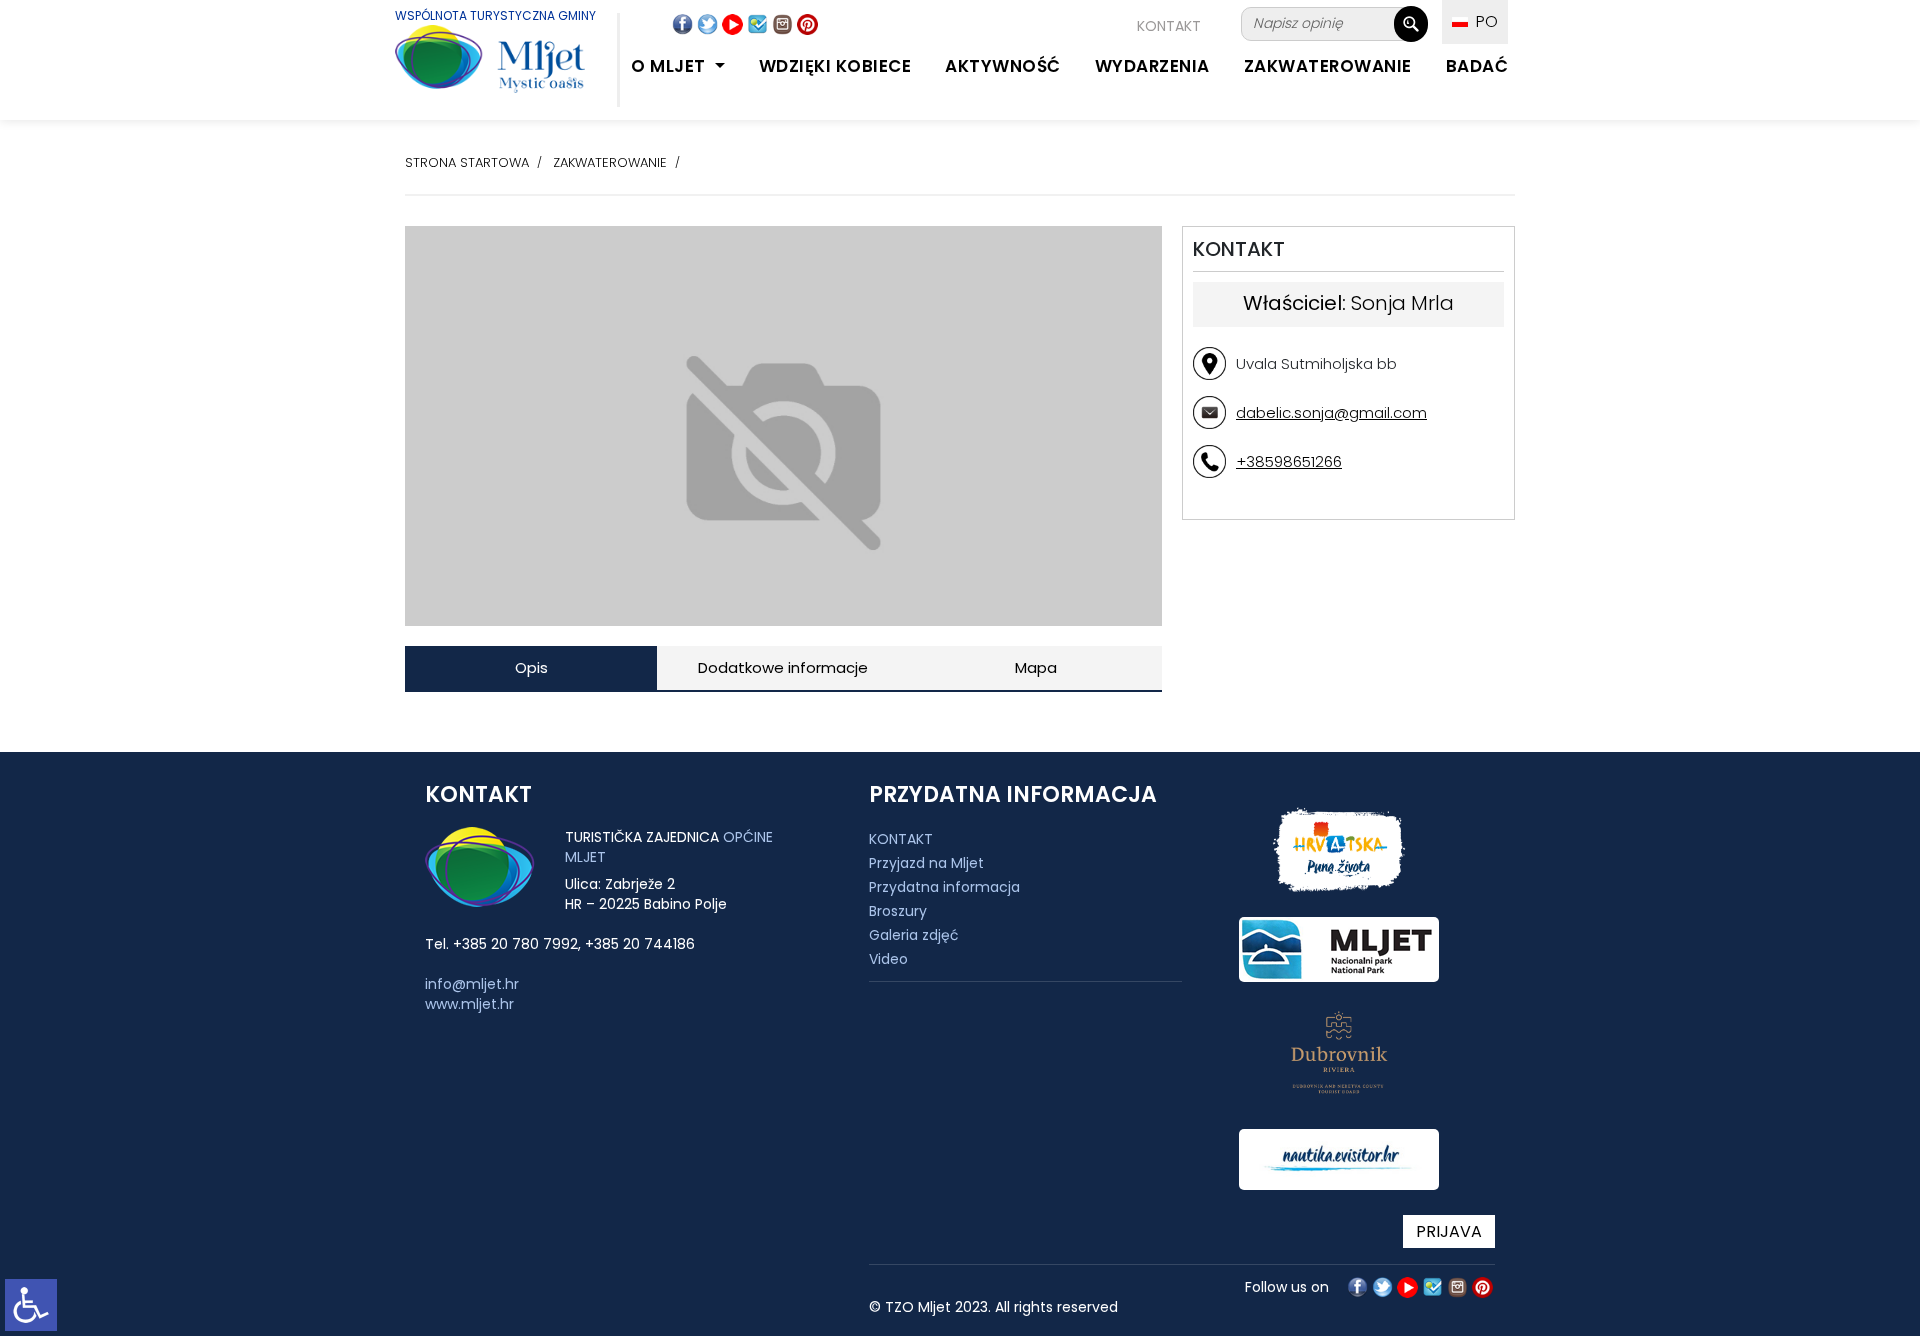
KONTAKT (1169, 26)
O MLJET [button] (670, 66)
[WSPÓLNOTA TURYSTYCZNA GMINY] (470, 68)
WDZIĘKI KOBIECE (835, 66)
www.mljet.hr (469, 1004)
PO (1483, 21)
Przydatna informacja (944, 887)
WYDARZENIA (1152, 66)
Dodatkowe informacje (783, 667)
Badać (1477, 66)
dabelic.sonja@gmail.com (1331, 412)
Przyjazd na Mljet (926, 863)
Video (888, 959)
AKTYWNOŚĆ (1003, 66)
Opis (531, 667)
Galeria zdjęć (914, 935)
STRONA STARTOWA (467, 162)
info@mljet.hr (472, 984)
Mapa (1036, 667)
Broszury (898, 911)
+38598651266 (1289, 461)
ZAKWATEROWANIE (1328, 66)
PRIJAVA (1449, 1231)
